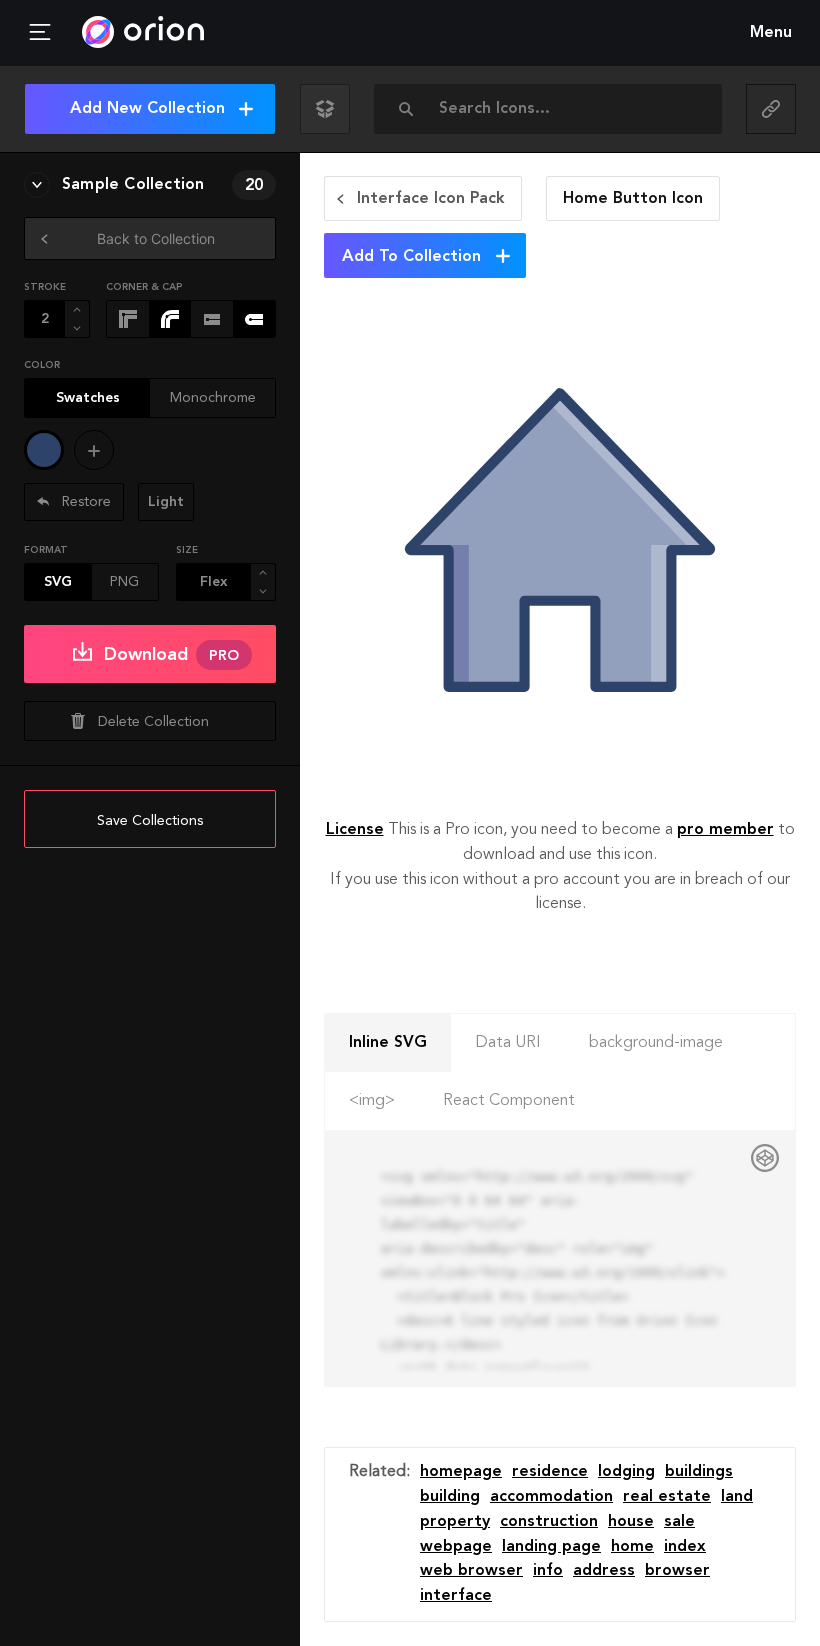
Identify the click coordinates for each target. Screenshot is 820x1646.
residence (550, 1472)
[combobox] (554, 109)
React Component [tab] (509, 1101)
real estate (667, 1497)
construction (549, 1522)
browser (677, 1571)
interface (456, 1596)
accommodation (551, 1497)
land (737, 1497)
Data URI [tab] (508, 1043)
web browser (471, 1571)
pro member (725, 830)
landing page (551, 1547)
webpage (456, 1547)
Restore (84, 502)
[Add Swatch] (94, 450)
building (450, 1497)
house (631, 1522)
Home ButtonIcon (633, 199)
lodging (626, 1472)
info (548, 1571)
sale (679, 1522)
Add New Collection (147, 109)
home (632, 1547)
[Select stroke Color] (44, 450)
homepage (461, 1472)
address (604, 1571)
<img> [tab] (372, 1101)
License (355, 830)
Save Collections (150, 821)
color (42, 365)
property (455, 1522)
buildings (699, 1472)
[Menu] (40, 33)
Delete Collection (153, 722)
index (685, 1547)
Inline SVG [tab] (388, 1043)
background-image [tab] (656, 1043)
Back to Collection (156, 238)
